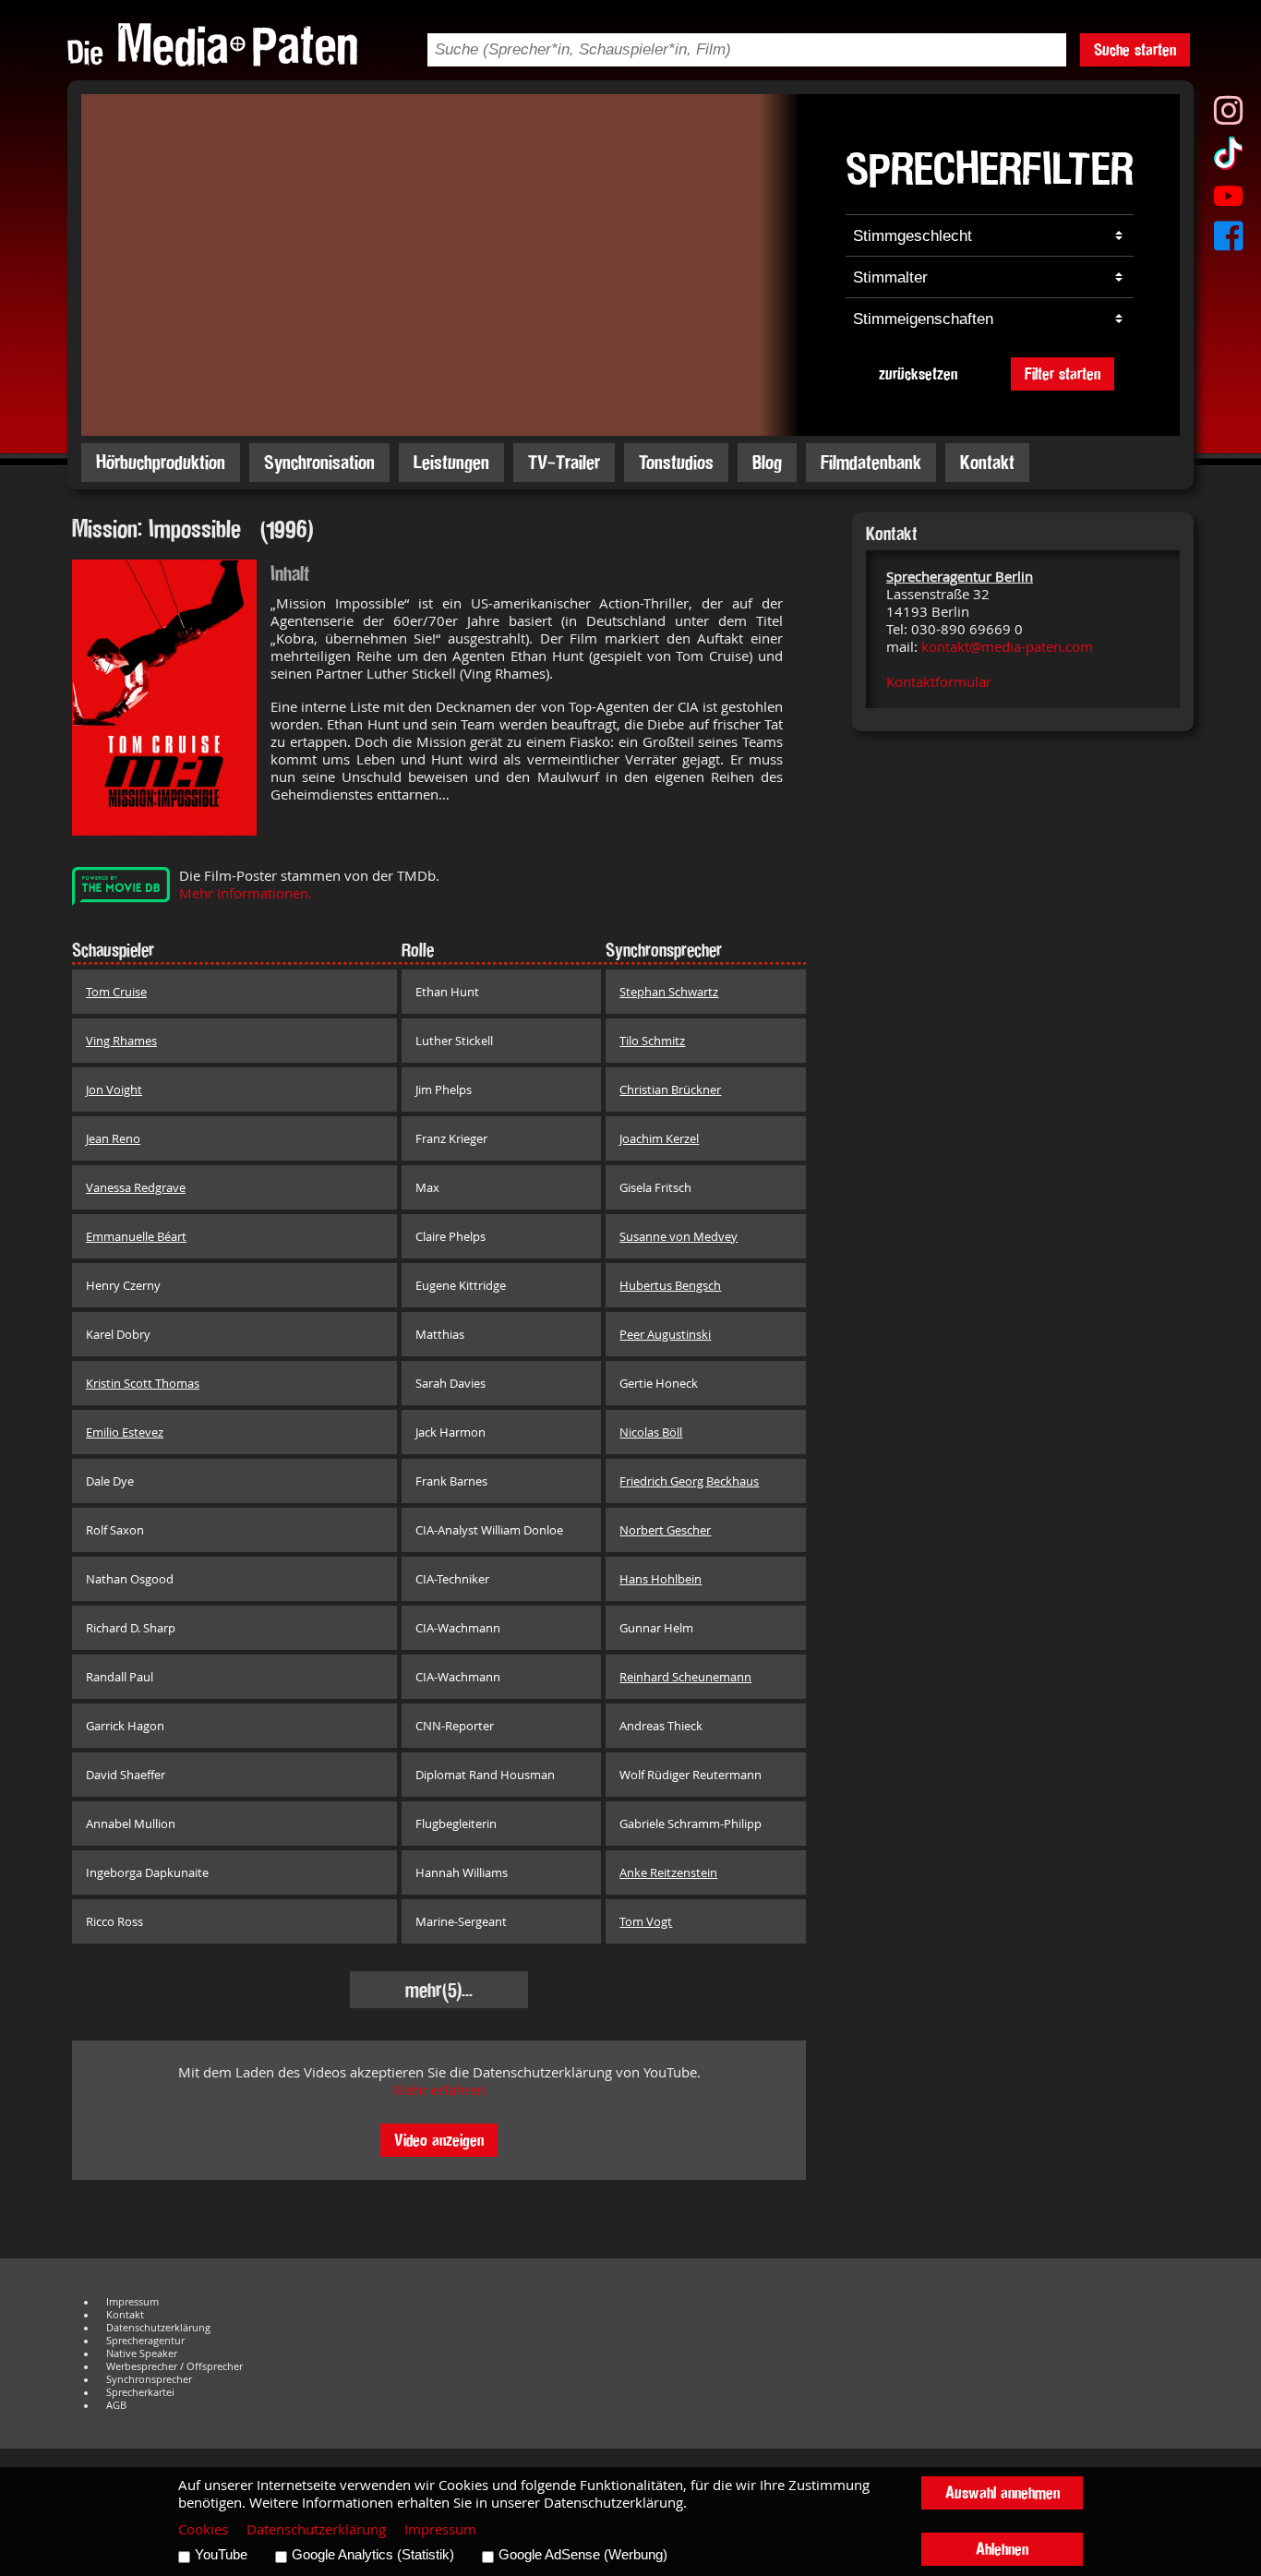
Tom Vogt (646, 1921)
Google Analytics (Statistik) (373, 2555)
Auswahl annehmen (1003, 2492)
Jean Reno (113, 1138)
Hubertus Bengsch (670, 1285)
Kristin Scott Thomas (143, 1383)
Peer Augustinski (665, 1334)
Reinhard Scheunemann (685, 1677)
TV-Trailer (564, 462)
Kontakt (987, 462)
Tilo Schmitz (652, 1041)
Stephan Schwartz (669, 992)
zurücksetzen (918, 373)
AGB (116, 2405)
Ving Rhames (121, 1041)
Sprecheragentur (145, 2341)
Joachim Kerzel (659, 1138)
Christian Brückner (670, 1089)
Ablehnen (1002, 2549)
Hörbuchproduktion (161, 462)
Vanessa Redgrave (136, 1187)
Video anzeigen (439, 2140)
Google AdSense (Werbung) (583, 2555)
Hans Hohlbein (661, 1579)
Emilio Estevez (125, 1432)
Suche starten (1135, 49)
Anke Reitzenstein (668, 1872)
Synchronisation (319, 462)
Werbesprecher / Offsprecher (174, 2366)
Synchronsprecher (149, 2379)
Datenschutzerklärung (158, 2328)
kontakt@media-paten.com (1007, 647)
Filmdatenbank (871, 462)
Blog (767, 462)
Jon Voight (114, 1089)
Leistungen (451, 462)
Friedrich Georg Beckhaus (689, 1481)
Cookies (203, 2529)
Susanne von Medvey (679, 1236)
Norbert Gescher (665, 1530)
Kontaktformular (939, 682)
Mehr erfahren (439, 2090)
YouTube (221, 2555)
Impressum (132, 2302)
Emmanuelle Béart (136, 1236)
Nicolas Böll (651, 1432)
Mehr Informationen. (246, 893)
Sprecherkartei (140, 2392)
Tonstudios (676, 462)
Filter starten (1063, 373)
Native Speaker (142, 2353)
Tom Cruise (116, 992)
